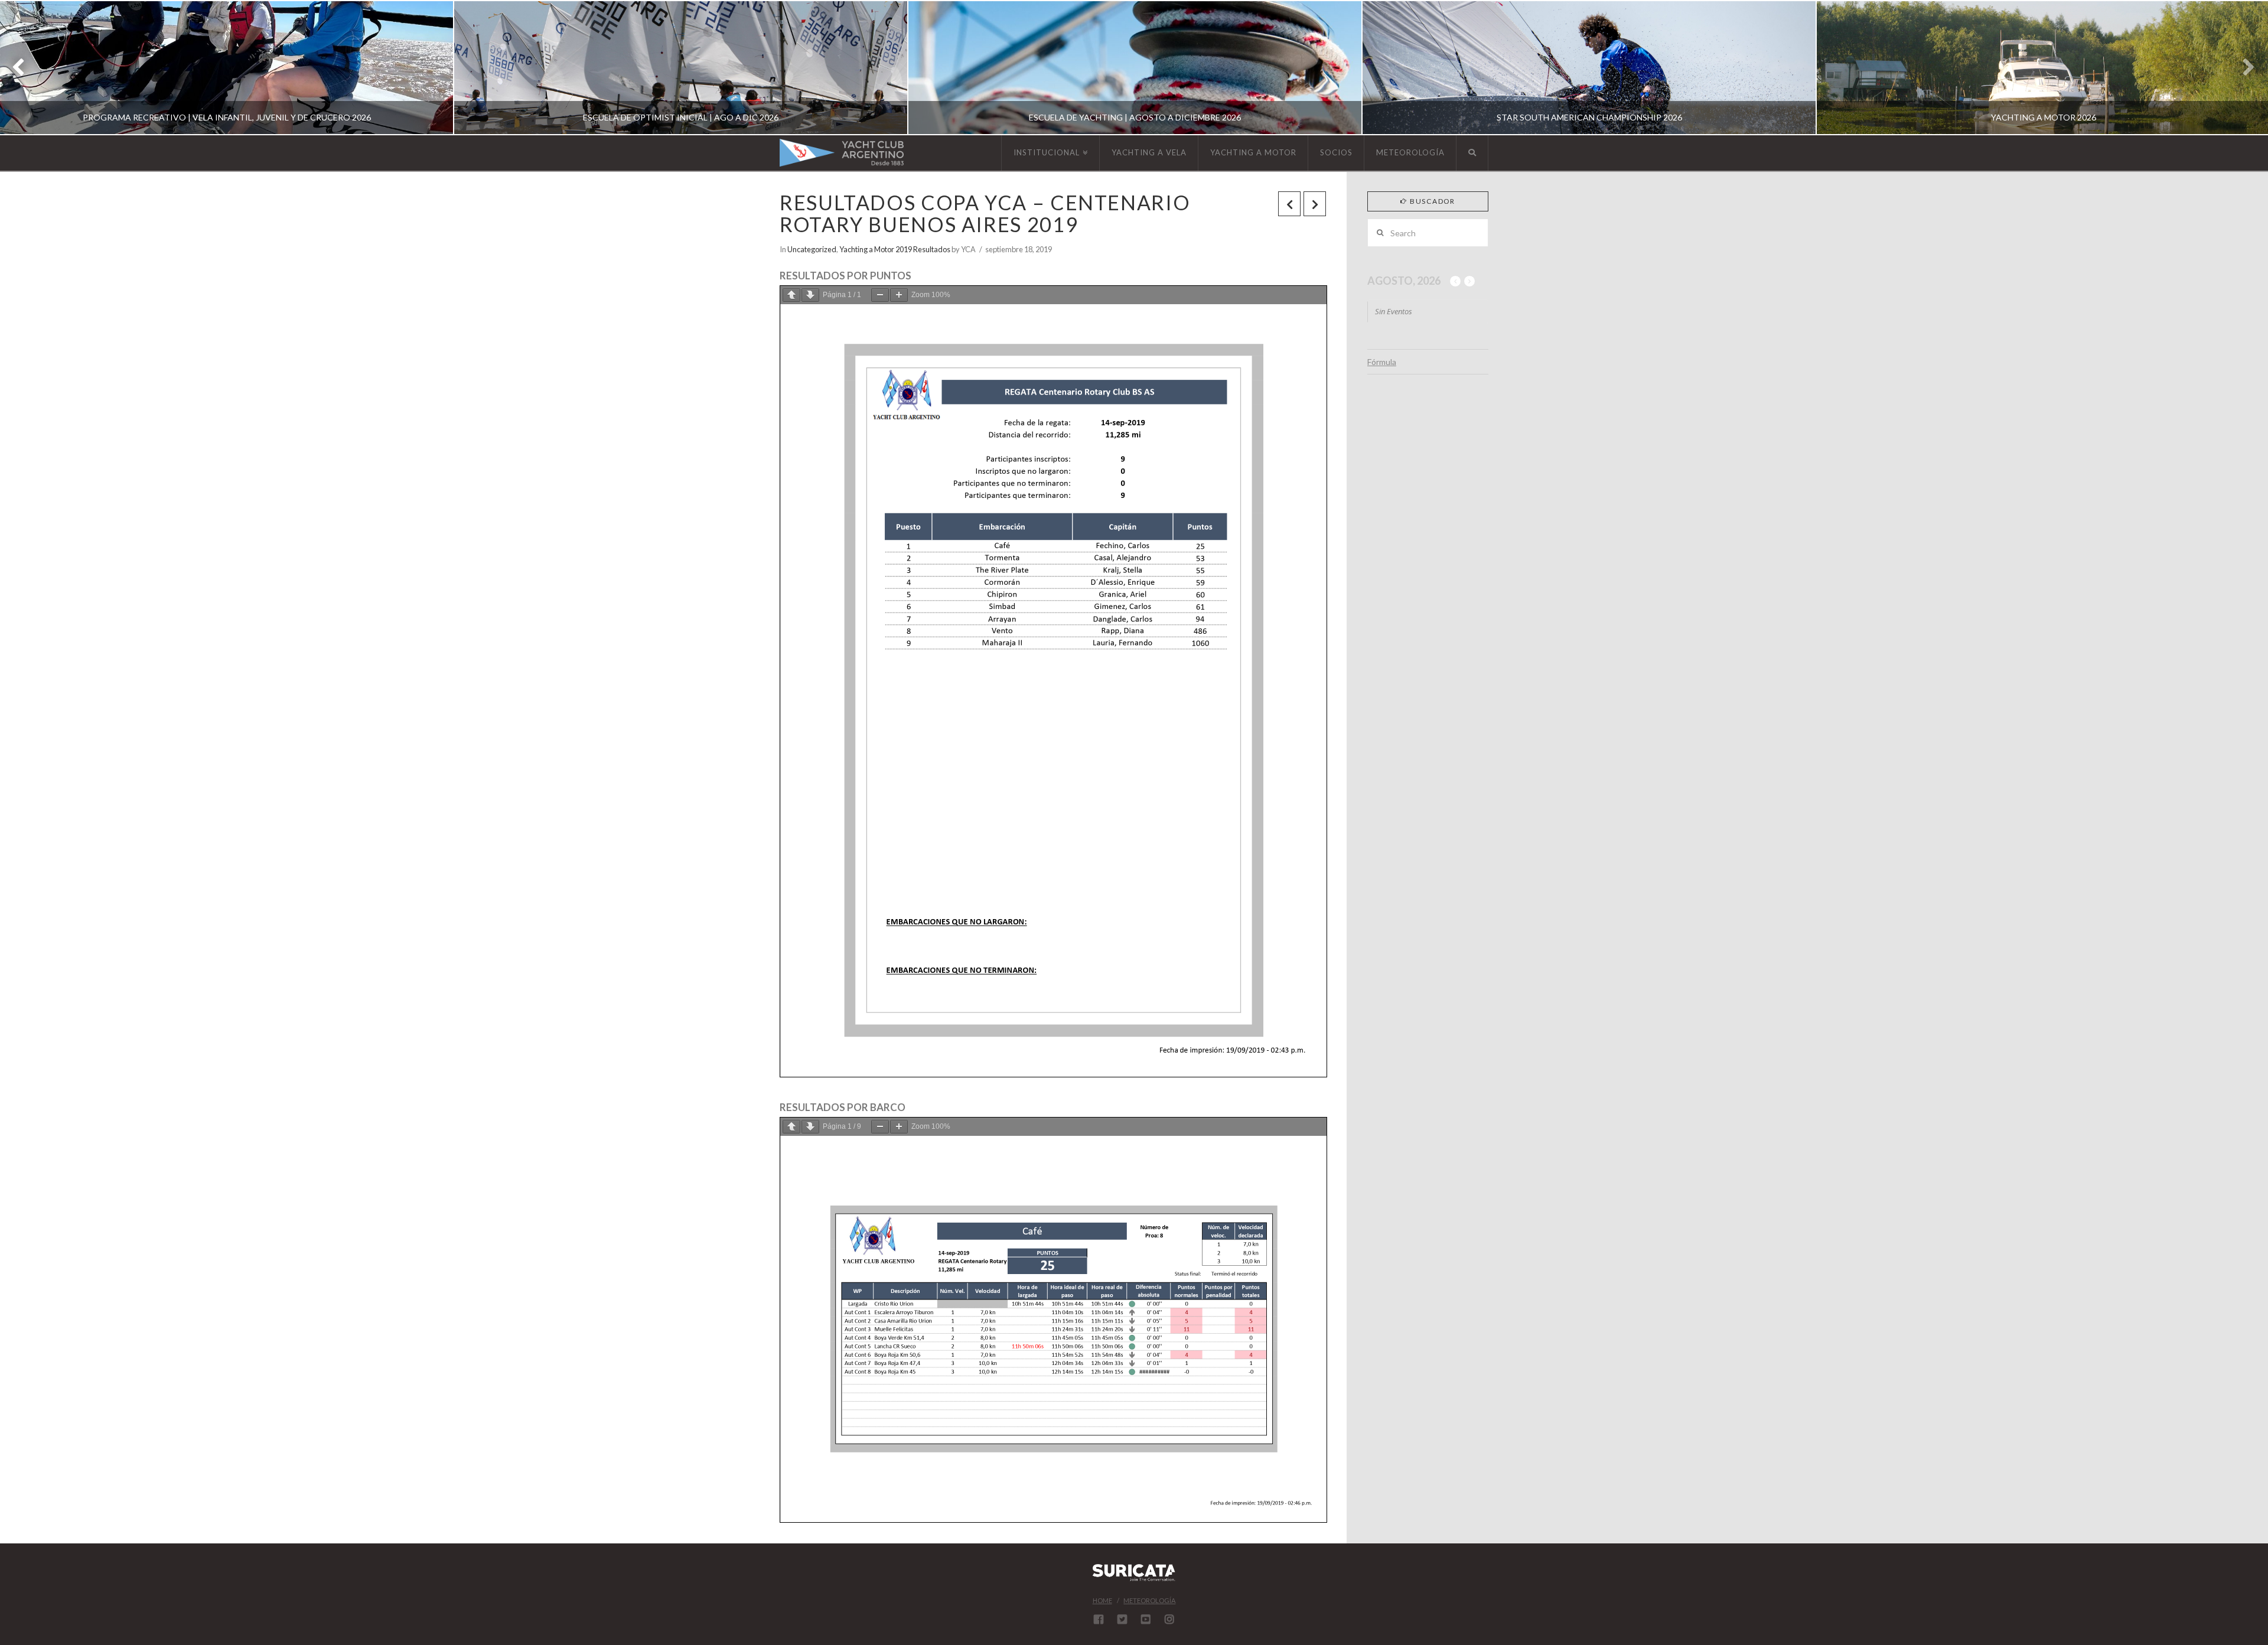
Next (2243, 68)
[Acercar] (899, 295)
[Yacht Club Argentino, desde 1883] (842, 153)
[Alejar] (880, 295)
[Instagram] (1169, 1619)
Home (1102, 1600)
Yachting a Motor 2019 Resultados (895, 249)
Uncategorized (812, 249)
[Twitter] (1122, 1619)
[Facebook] (1099, 1619)
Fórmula (1382, 362)
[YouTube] (1146, 1619)
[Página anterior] (791, 295)
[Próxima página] (810, 295)
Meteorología (1149, 1600)
